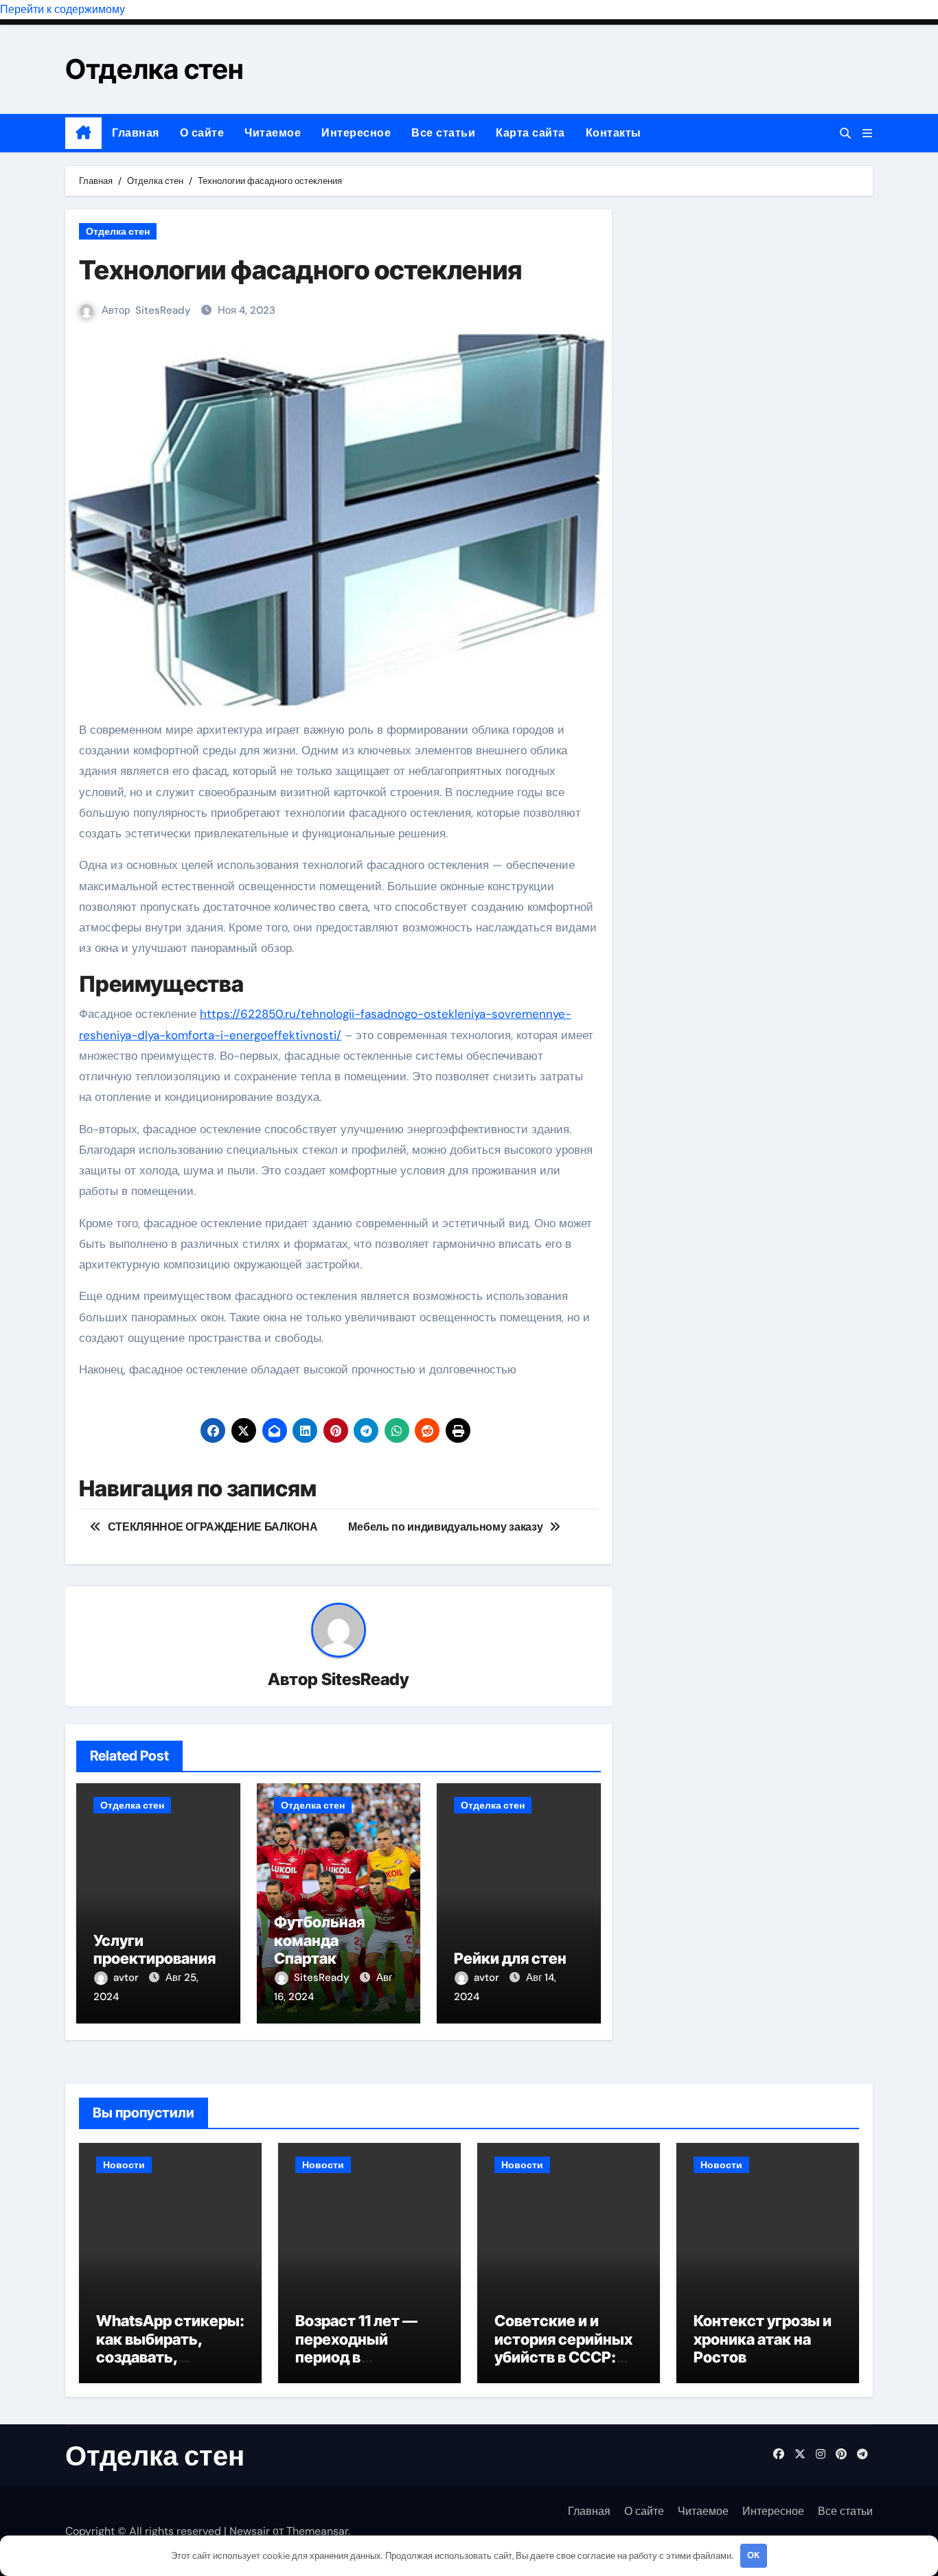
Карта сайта (530, 133)
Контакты (614, 133)
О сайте (202, 133)
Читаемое (273, 133)
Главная (136, 133)
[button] (867, 134)
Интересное (356, 133)
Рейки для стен (510, 1958)
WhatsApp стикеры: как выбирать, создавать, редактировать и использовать (170, 2357)
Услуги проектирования (155, 1949)
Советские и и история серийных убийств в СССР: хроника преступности (563, 2357)
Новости (124, 2165)
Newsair (250, 2531)
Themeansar (317, 2531)
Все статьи (443, 133)
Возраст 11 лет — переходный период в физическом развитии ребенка (362, 2357)
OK (753, 2555)
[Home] (83, 133)
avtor (127, 1977)
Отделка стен (155, 69)
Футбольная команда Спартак (319, 1940)
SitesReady (163, 310)
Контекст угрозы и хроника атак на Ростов (763, 2339)
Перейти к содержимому (62, 9)
